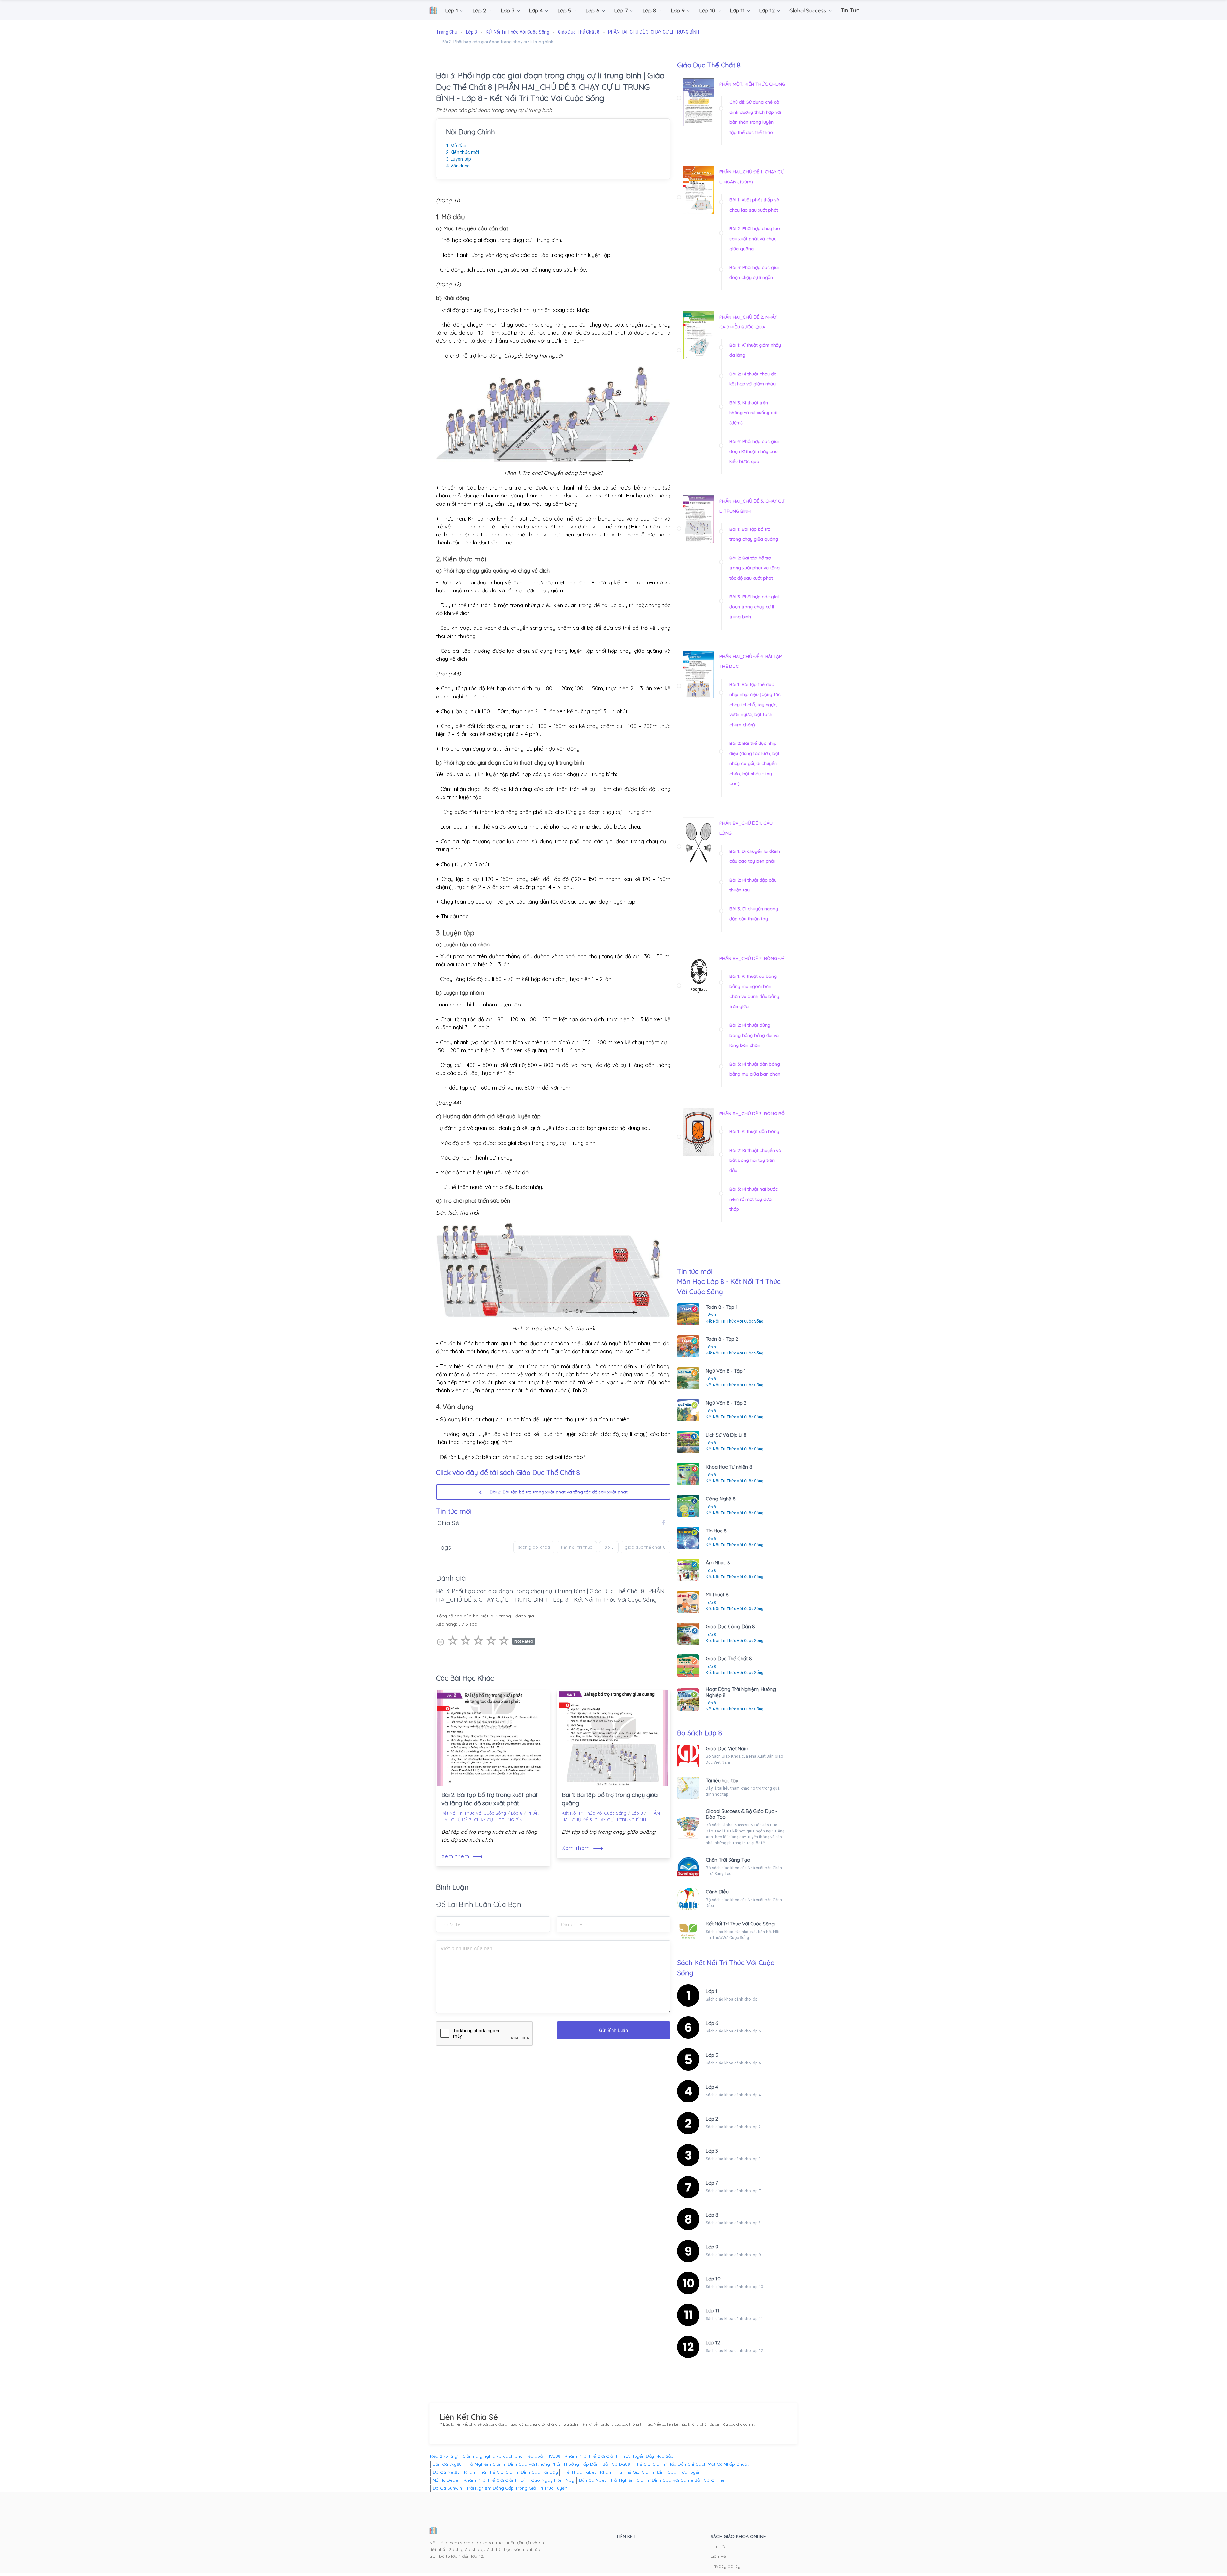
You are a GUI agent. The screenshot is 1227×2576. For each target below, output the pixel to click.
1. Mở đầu (456, 146)
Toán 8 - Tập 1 (722, 1307)
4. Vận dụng (458, 166)
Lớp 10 (713, 2279)
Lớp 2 (712, 2119)
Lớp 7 (712, 2183)
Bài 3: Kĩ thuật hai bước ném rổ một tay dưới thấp (754, 1199)
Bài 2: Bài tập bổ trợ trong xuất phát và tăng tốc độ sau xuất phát (556, 1492)
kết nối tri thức (577, 1547)
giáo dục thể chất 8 (645, 1547)
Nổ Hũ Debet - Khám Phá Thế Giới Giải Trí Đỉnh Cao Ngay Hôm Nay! (504, 2480)
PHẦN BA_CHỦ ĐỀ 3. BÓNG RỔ (752, 1114)
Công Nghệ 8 (721, 1499)
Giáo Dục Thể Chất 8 (729, 1658)
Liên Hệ (718, 2556)
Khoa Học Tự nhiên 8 (729, 1467)
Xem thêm (462, 1856)
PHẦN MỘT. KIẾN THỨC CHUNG (752, 84)
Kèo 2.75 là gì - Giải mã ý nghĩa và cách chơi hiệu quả (486, 2456)
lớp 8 (609, 1547)
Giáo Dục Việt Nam (727, 1749)
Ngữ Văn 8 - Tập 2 (726, 1403)
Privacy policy (725, 2566)
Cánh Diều (717, 1892)
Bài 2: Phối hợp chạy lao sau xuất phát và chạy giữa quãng (755, 239)
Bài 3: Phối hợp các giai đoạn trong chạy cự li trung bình (754, 607)
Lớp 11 (713, 2311)
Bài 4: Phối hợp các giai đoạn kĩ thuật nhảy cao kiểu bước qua (754, 451)
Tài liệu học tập (722, 1781)
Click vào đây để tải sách (508, 1472)
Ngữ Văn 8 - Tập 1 (726, 1371)
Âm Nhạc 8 (718, 1563)
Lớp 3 (712, 2151)
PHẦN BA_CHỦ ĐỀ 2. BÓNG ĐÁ (752, 958)
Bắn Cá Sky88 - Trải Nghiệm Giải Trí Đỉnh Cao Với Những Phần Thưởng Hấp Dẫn (516, 2464)
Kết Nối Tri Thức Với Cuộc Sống (474, 1813)
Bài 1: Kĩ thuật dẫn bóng (754, 1131)
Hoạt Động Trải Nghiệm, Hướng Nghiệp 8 (741, 1692)
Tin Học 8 (716, 1531)
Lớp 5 (712, 2055)
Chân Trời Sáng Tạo (728, 1860)
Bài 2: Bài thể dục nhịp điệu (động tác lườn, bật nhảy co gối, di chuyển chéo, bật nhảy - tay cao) (754, 763)
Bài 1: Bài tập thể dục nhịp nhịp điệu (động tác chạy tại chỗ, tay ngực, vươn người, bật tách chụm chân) (755, 705)
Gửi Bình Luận (613, 2030)
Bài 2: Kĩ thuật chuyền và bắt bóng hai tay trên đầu (755, 1160)
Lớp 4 (712, 2087)
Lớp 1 (712, 1991)
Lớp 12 (713, 2343)
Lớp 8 (517, 1813)
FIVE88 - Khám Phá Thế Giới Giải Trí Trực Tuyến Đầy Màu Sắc (610, 2456)
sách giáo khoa (534, 1547)
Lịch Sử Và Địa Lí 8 (726, 1435)
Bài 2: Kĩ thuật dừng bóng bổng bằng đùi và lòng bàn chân (754, 1035)
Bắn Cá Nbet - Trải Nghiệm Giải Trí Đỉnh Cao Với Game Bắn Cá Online (652, 2480)
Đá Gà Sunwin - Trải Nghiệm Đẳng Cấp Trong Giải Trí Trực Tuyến (500, 2488)
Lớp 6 (712, 2023)
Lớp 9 (712, 2247)
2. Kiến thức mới (463, 152)
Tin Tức (718, 2546)
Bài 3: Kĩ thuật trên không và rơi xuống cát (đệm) (754, 413)
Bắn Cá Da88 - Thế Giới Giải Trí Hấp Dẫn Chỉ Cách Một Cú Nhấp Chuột (675, 2464)
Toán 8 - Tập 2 (722, 1339)
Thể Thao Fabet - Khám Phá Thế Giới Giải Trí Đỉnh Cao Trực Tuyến (631, 2472)
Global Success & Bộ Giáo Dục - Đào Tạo (741, 1814)
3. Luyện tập (459, 159)
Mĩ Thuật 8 (717, 1595)
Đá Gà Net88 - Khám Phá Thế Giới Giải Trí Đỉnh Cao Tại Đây (495, 2472)
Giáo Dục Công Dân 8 (730, 1627)
